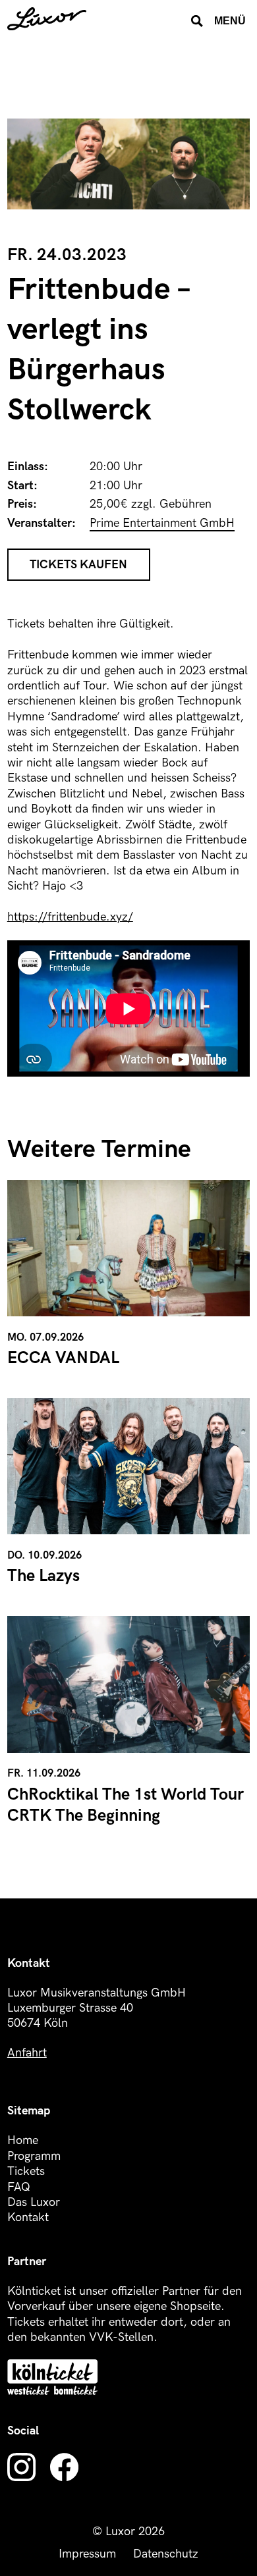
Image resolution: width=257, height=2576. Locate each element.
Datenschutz (166, 2554)
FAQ (19, 2187)
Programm (34, 2156)
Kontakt (28, 2217)
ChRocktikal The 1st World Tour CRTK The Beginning (126, 1806)
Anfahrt (27, 2053)
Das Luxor (34, 2202)
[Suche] (197, 21)
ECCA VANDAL (63, 1358)
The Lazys (43, 1576)
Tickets (26, 2171)
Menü (230, 20)
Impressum (87, 2554)
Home (23, 2140)
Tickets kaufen (78, 565)
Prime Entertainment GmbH (162, 523)
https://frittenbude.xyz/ (70, 917)
